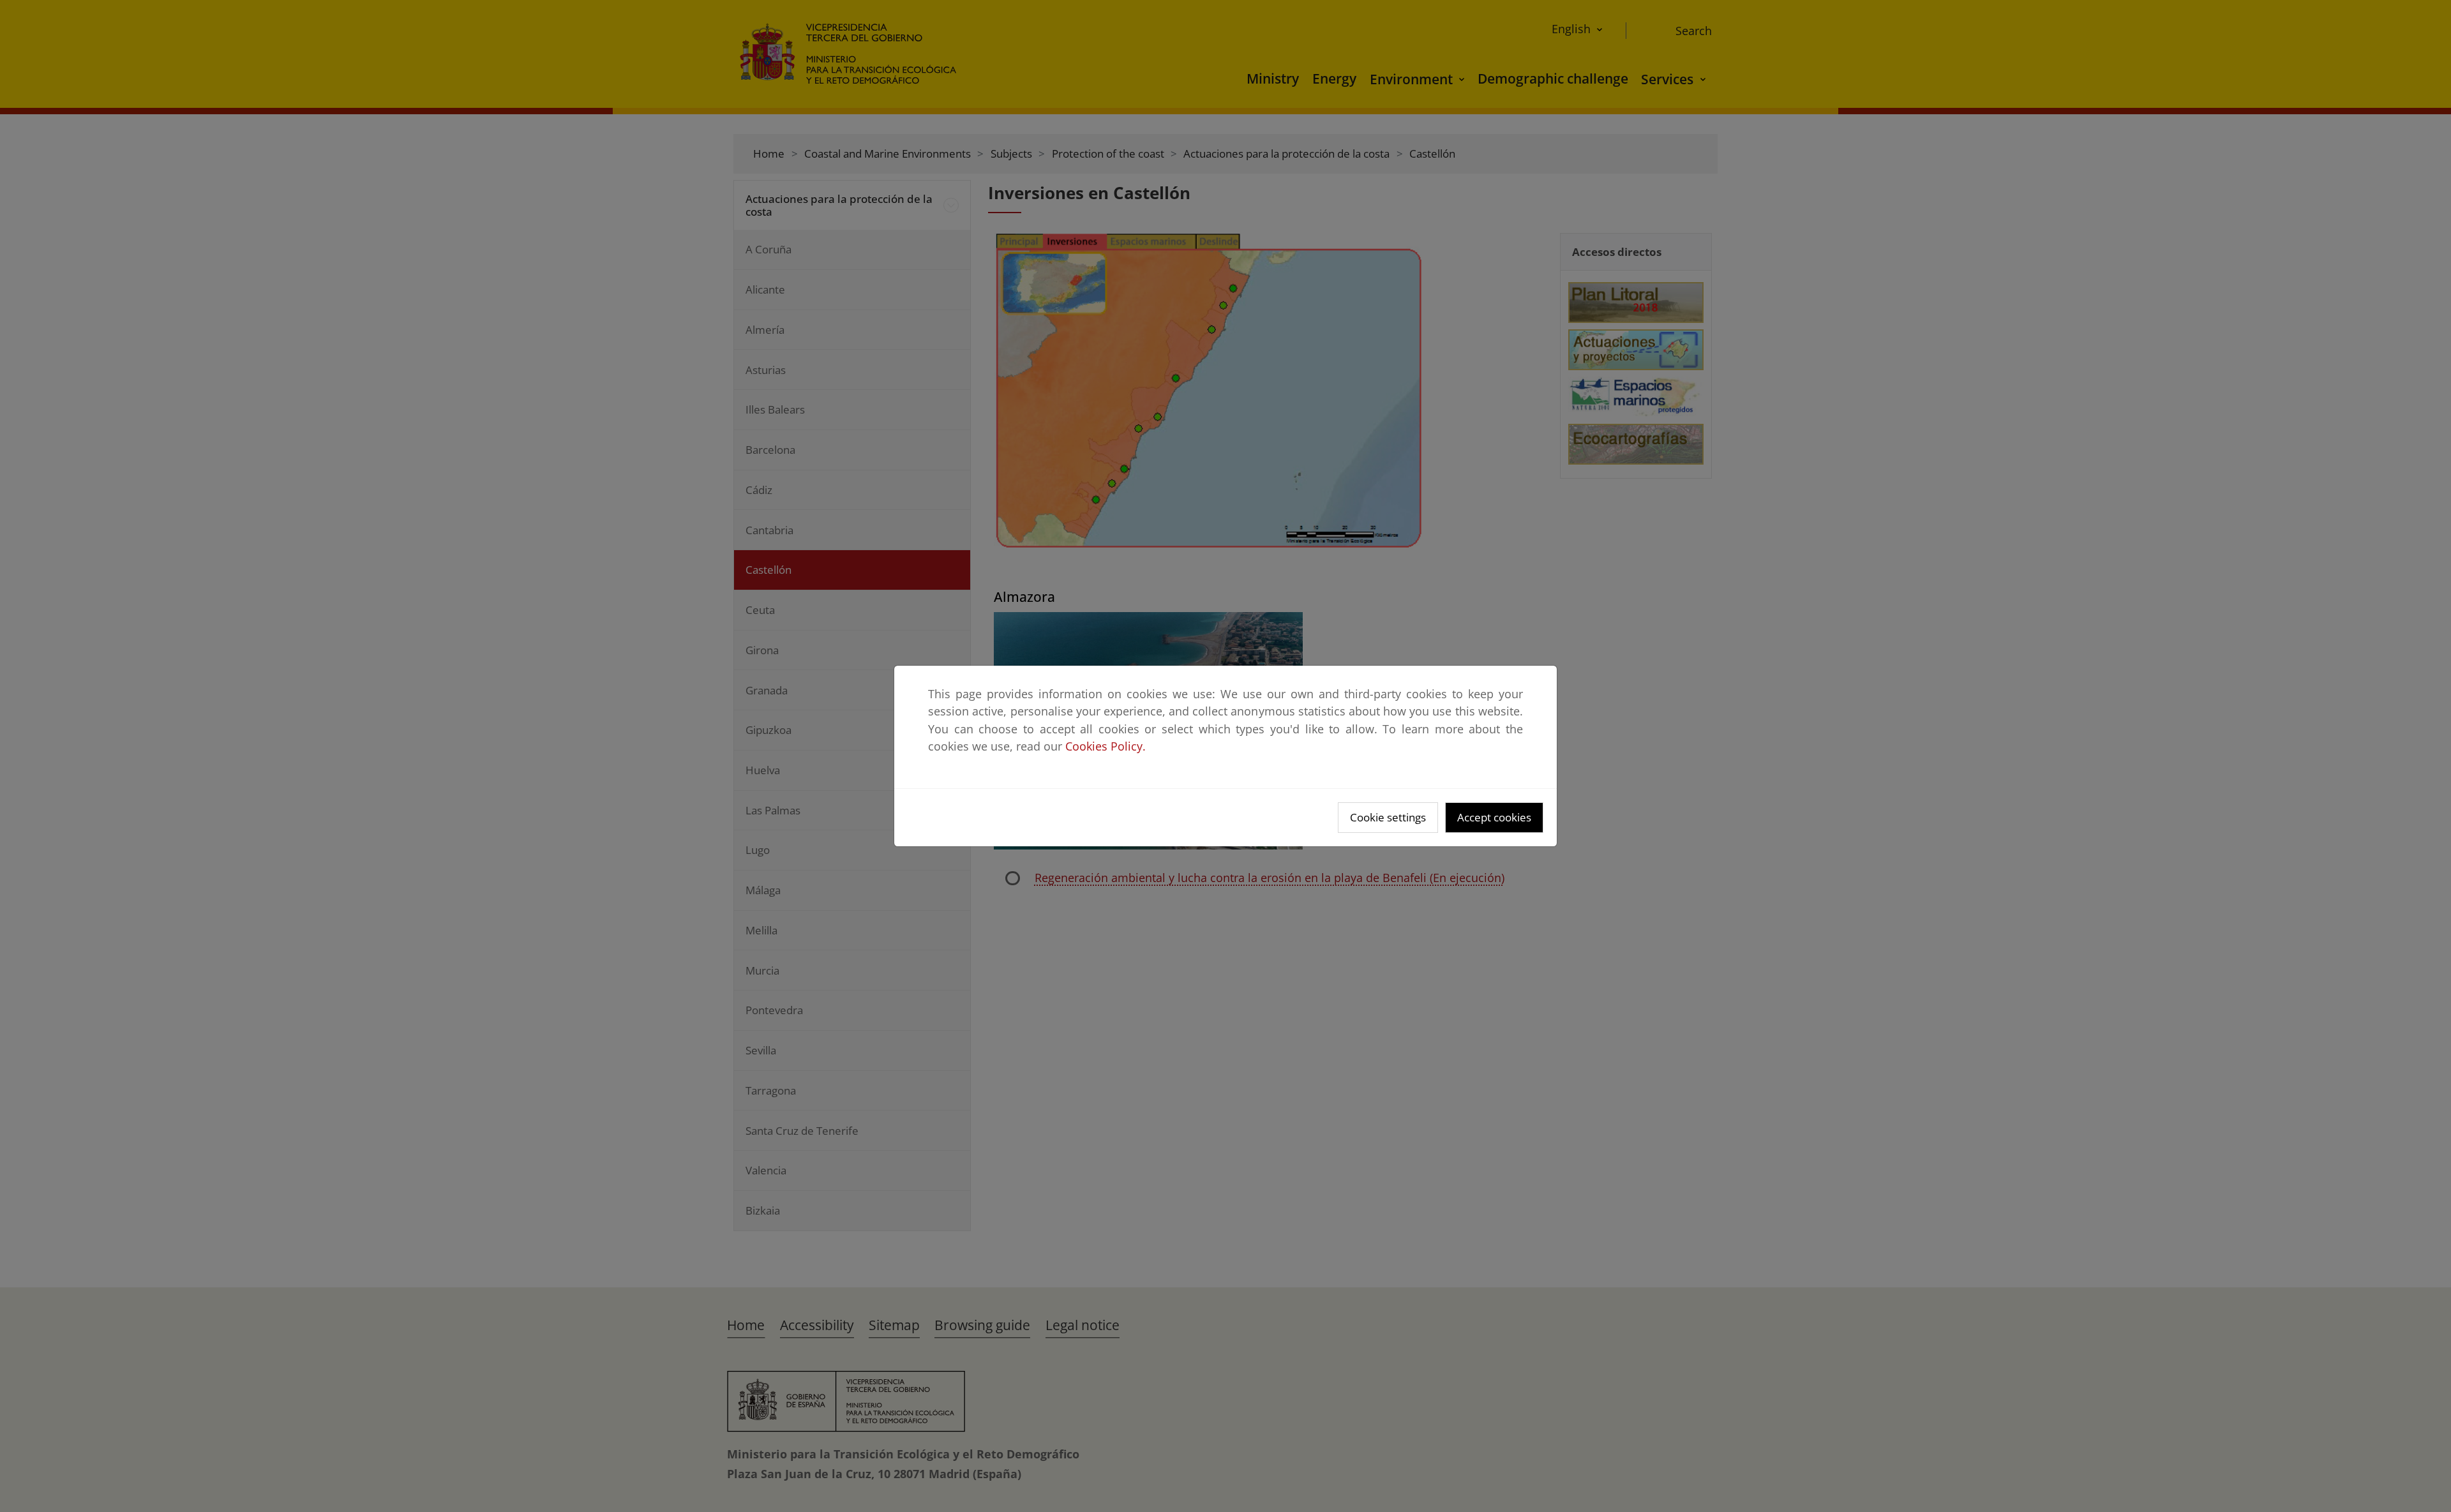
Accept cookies (1494, 817)
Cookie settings (1388, 817)
